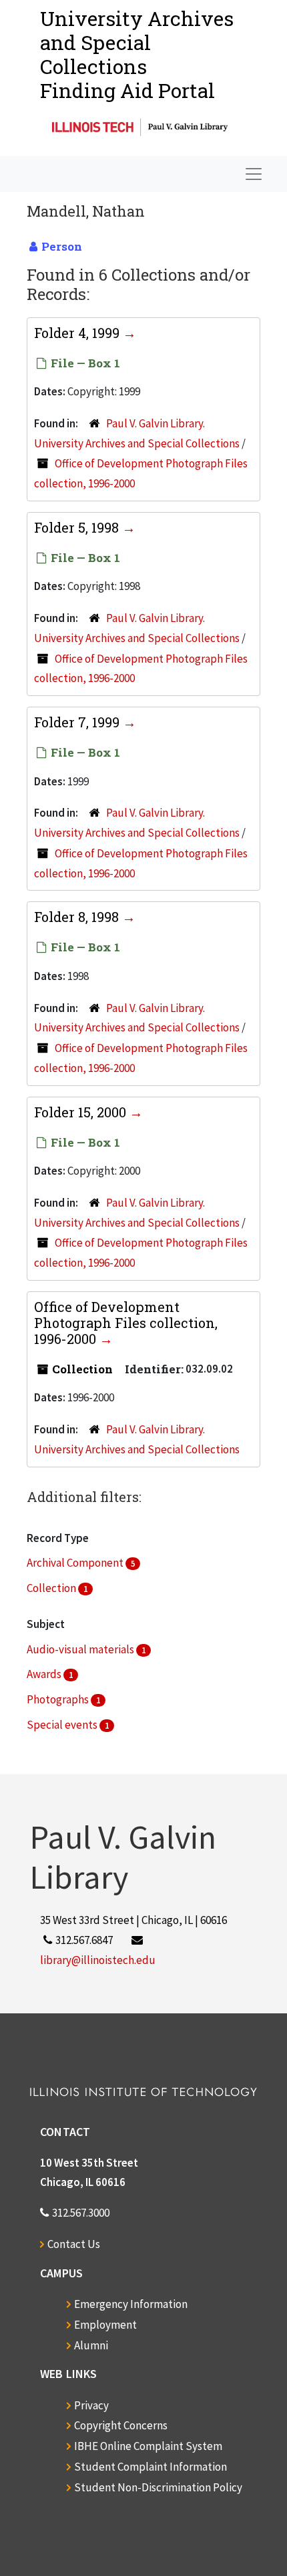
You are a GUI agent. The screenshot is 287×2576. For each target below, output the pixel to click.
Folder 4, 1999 (78, 333)
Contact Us (74, 2244)
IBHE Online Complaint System (148, 2446)
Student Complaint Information (151, 2467)
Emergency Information (131, 2304)
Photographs (59, 1699)
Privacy (91, 2405)
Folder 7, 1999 (78, 722)
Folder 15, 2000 (82, 1112)
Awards (45, 1674)
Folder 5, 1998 (78, 527)
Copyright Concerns (121, 2425)
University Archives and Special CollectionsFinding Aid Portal (137, 54)
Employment (105, 2325)
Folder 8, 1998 (78, 917)
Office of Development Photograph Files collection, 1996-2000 (126, 1323)
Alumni (91, 2345)
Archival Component (76, 1563)
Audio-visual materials (81, 1649)
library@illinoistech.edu (98, 1960)
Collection (52, 1588)
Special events (63, 1725)
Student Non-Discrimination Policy (158, 2487)
